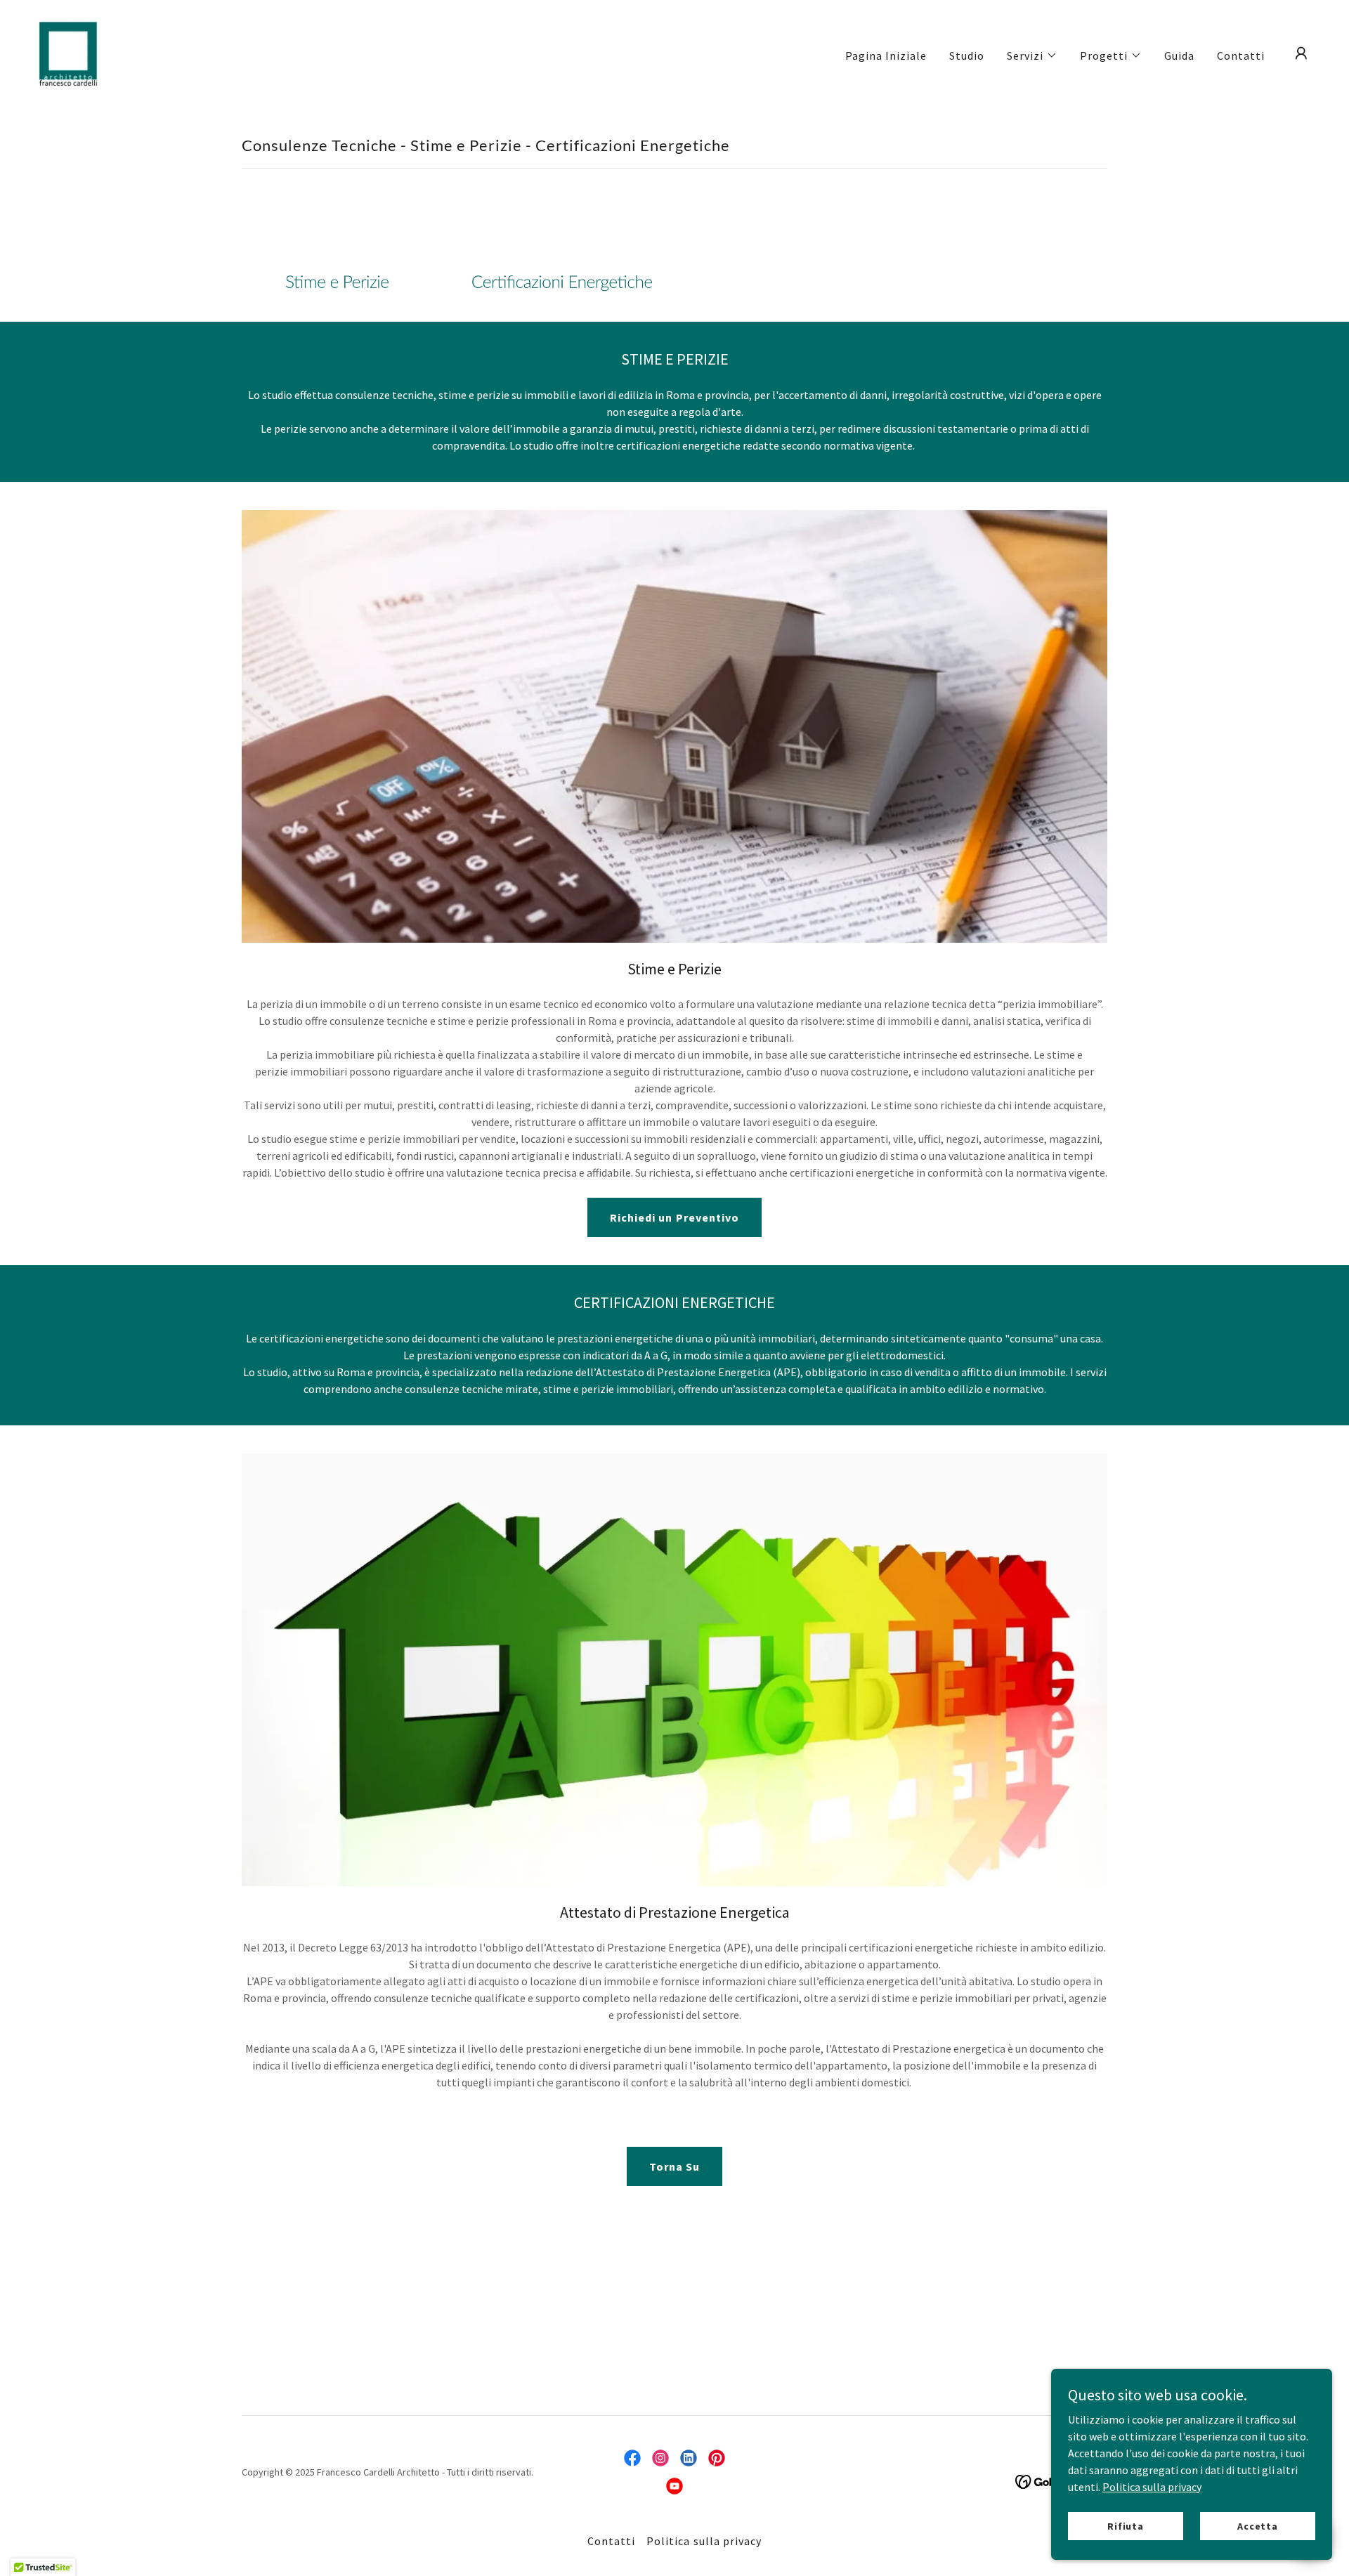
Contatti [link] (1241, 55)
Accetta (1258, 2525)
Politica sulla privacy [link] (704, 2541)
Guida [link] (1179, 55)
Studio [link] (967, 55)
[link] (68, 52)
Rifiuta (1126, 2525)
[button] (1032, 55)
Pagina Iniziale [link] (886, 55)
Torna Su (674, 2166)
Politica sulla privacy (1152, 2486)
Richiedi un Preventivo (674, 1217)
